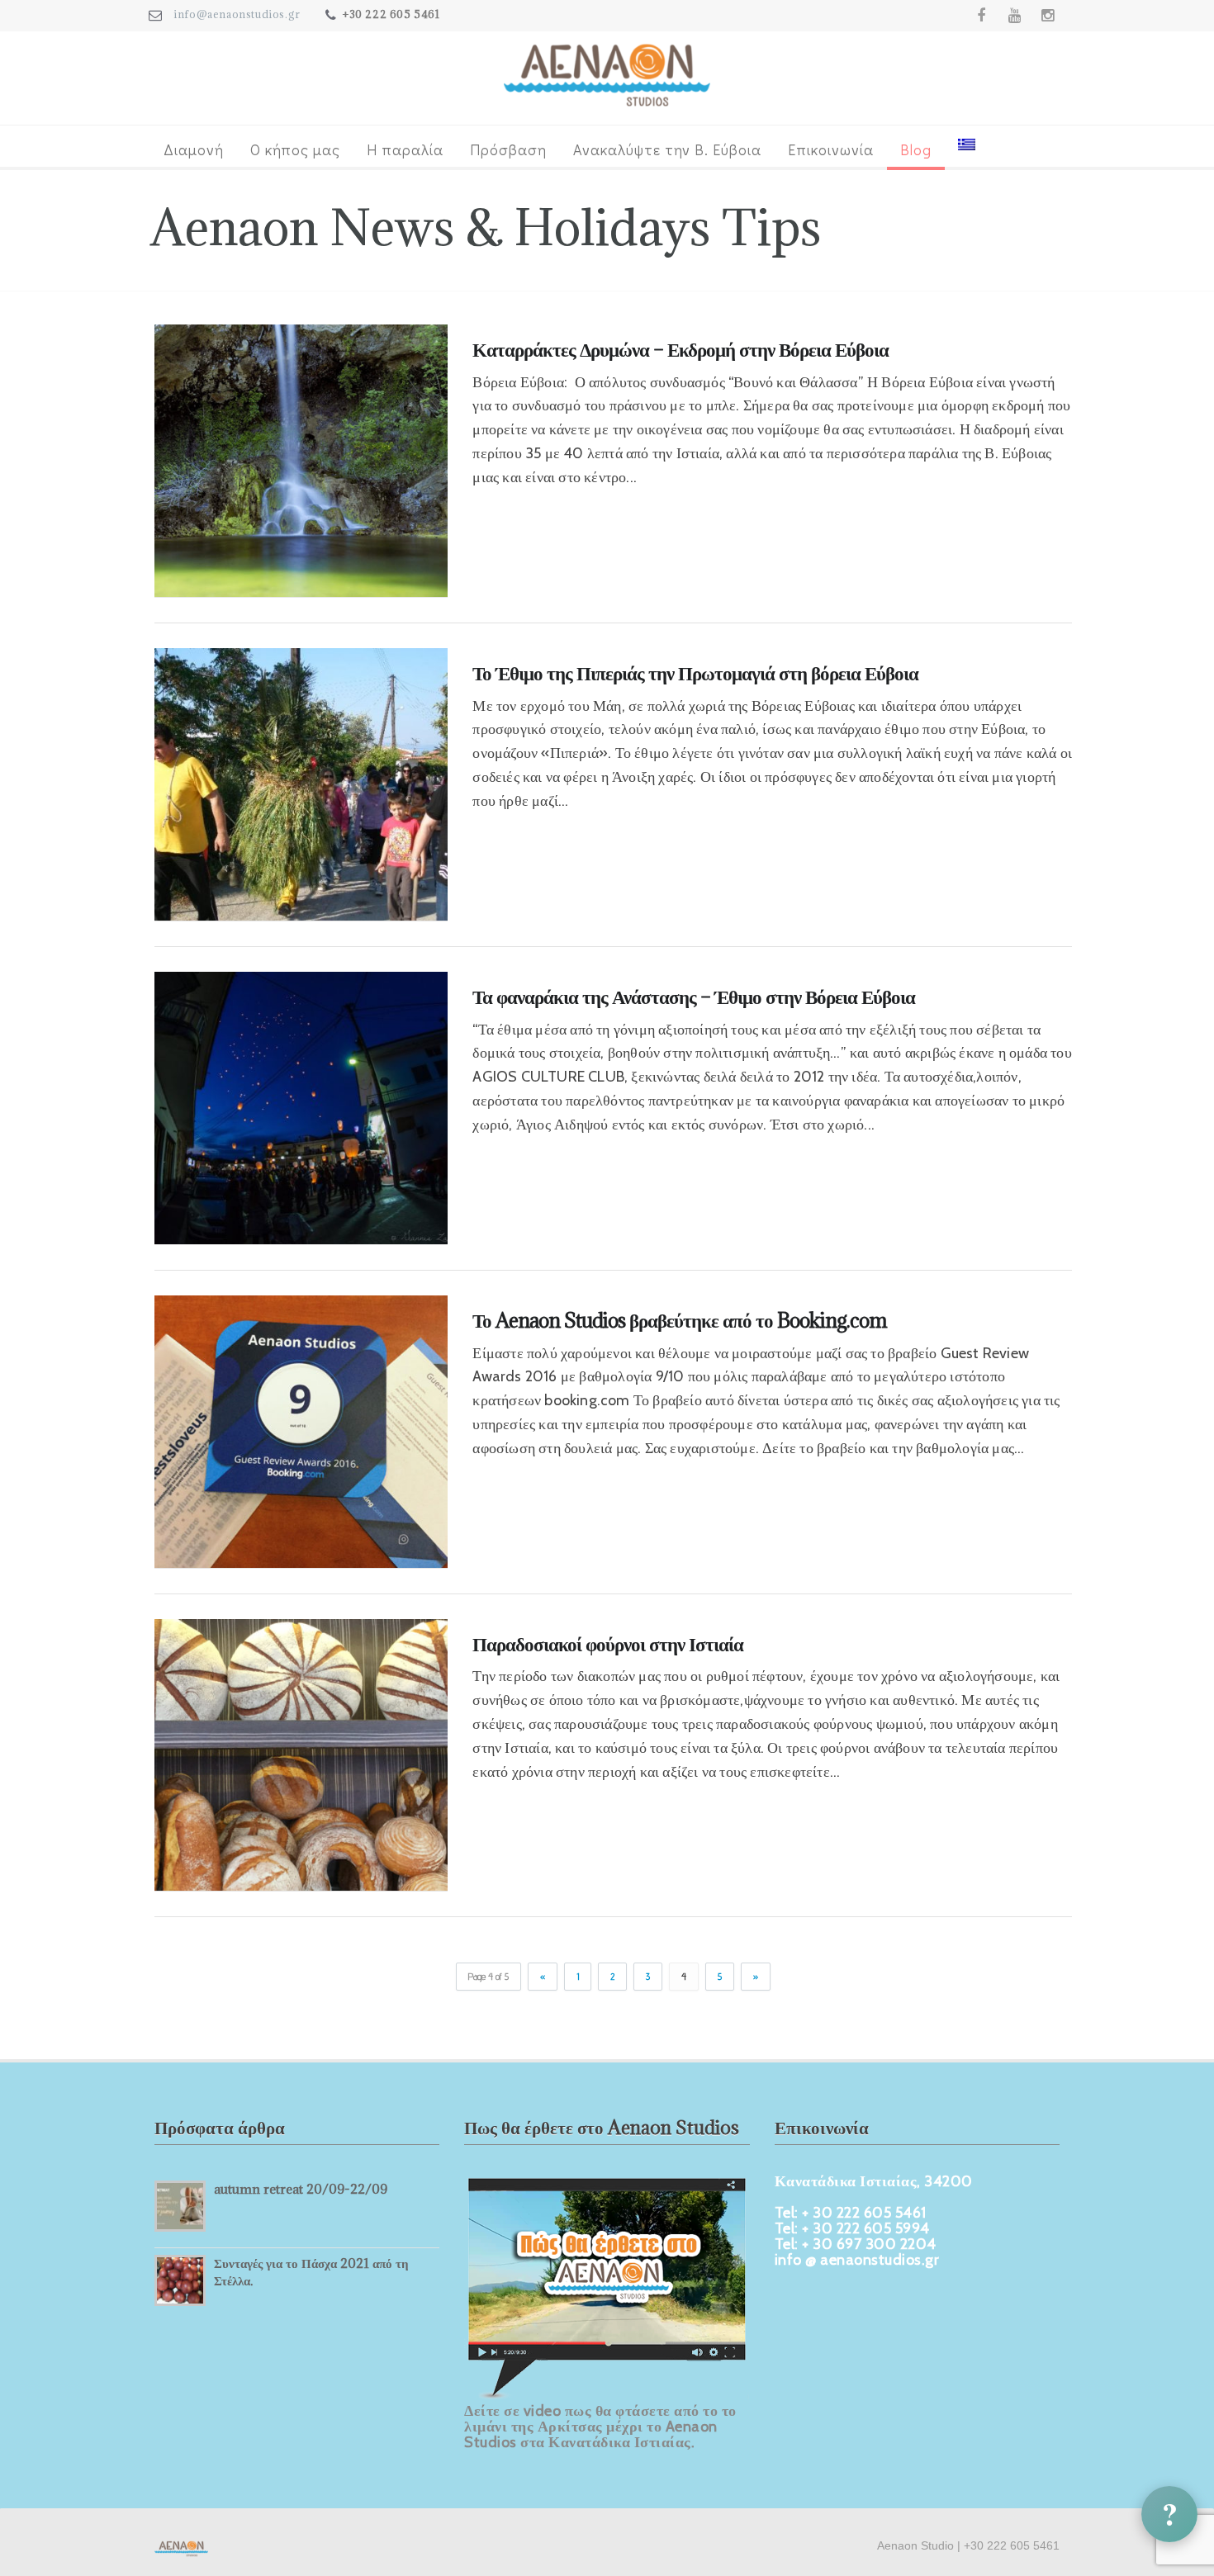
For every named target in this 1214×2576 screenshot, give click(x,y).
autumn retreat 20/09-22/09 (301, 2189)
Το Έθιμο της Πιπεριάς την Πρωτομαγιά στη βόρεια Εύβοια (695, 673)
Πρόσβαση (508, 149)
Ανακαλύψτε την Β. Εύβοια (667, 149)
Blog (916, 149)
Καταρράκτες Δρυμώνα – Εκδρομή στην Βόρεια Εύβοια (681, 349)
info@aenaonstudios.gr (237, 14)
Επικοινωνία (831, 149)
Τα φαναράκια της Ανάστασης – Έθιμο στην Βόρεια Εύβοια (694, 997)
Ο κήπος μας (295, 149)
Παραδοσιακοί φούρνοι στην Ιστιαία (608, 1644)
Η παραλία (405, 149)
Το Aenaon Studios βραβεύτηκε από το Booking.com (680, 1320)
